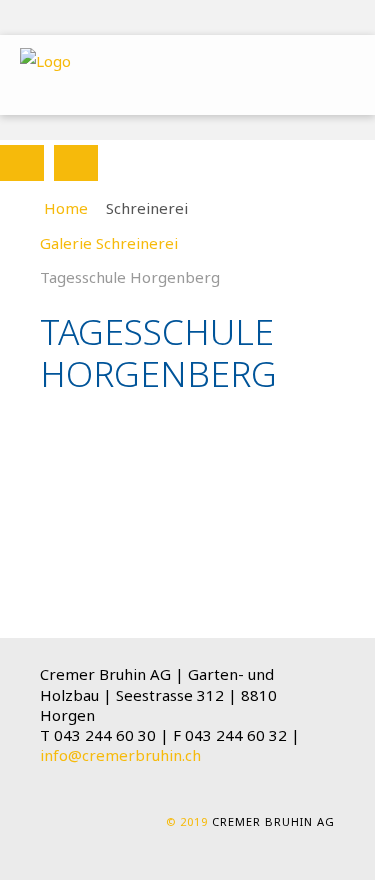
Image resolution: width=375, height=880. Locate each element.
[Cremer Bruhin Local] (45, 60)
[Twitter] (275, 18)
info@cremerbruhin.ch (120, 755)
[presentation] (22, 163)
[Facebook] (307, 18)
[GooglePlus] (339, 18)
